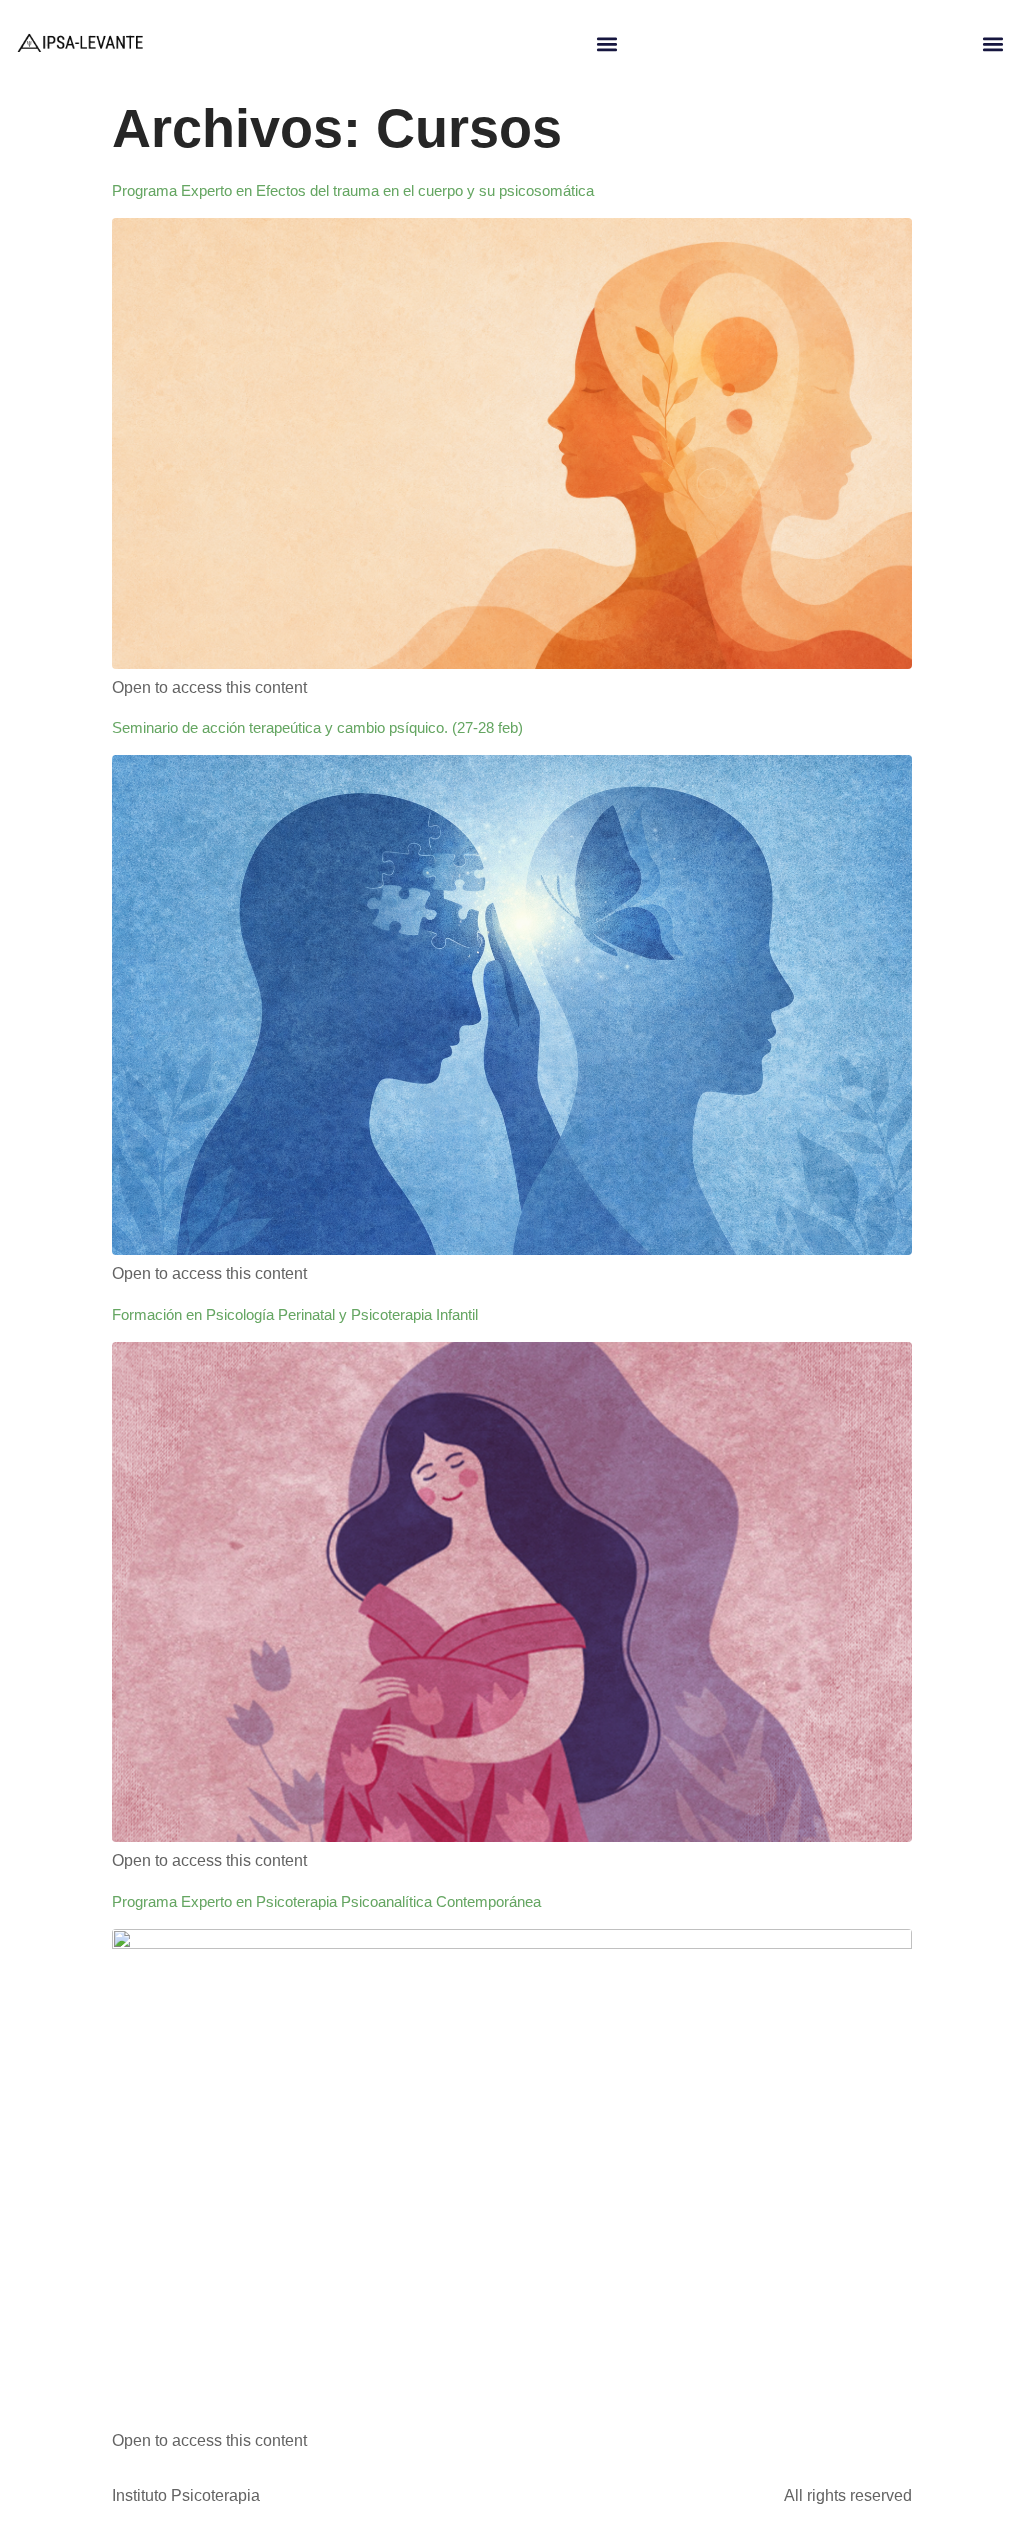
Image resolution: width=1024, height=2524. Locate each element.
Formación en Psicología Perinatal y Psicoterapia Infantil (295, 1314)
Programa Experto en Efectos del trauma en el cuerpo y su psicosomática (353, 190)
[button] (607, 44)
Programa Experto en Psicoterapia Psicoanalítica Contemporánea (326, 1901)
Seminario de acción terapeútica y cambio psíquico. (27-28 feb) (317, 727)
